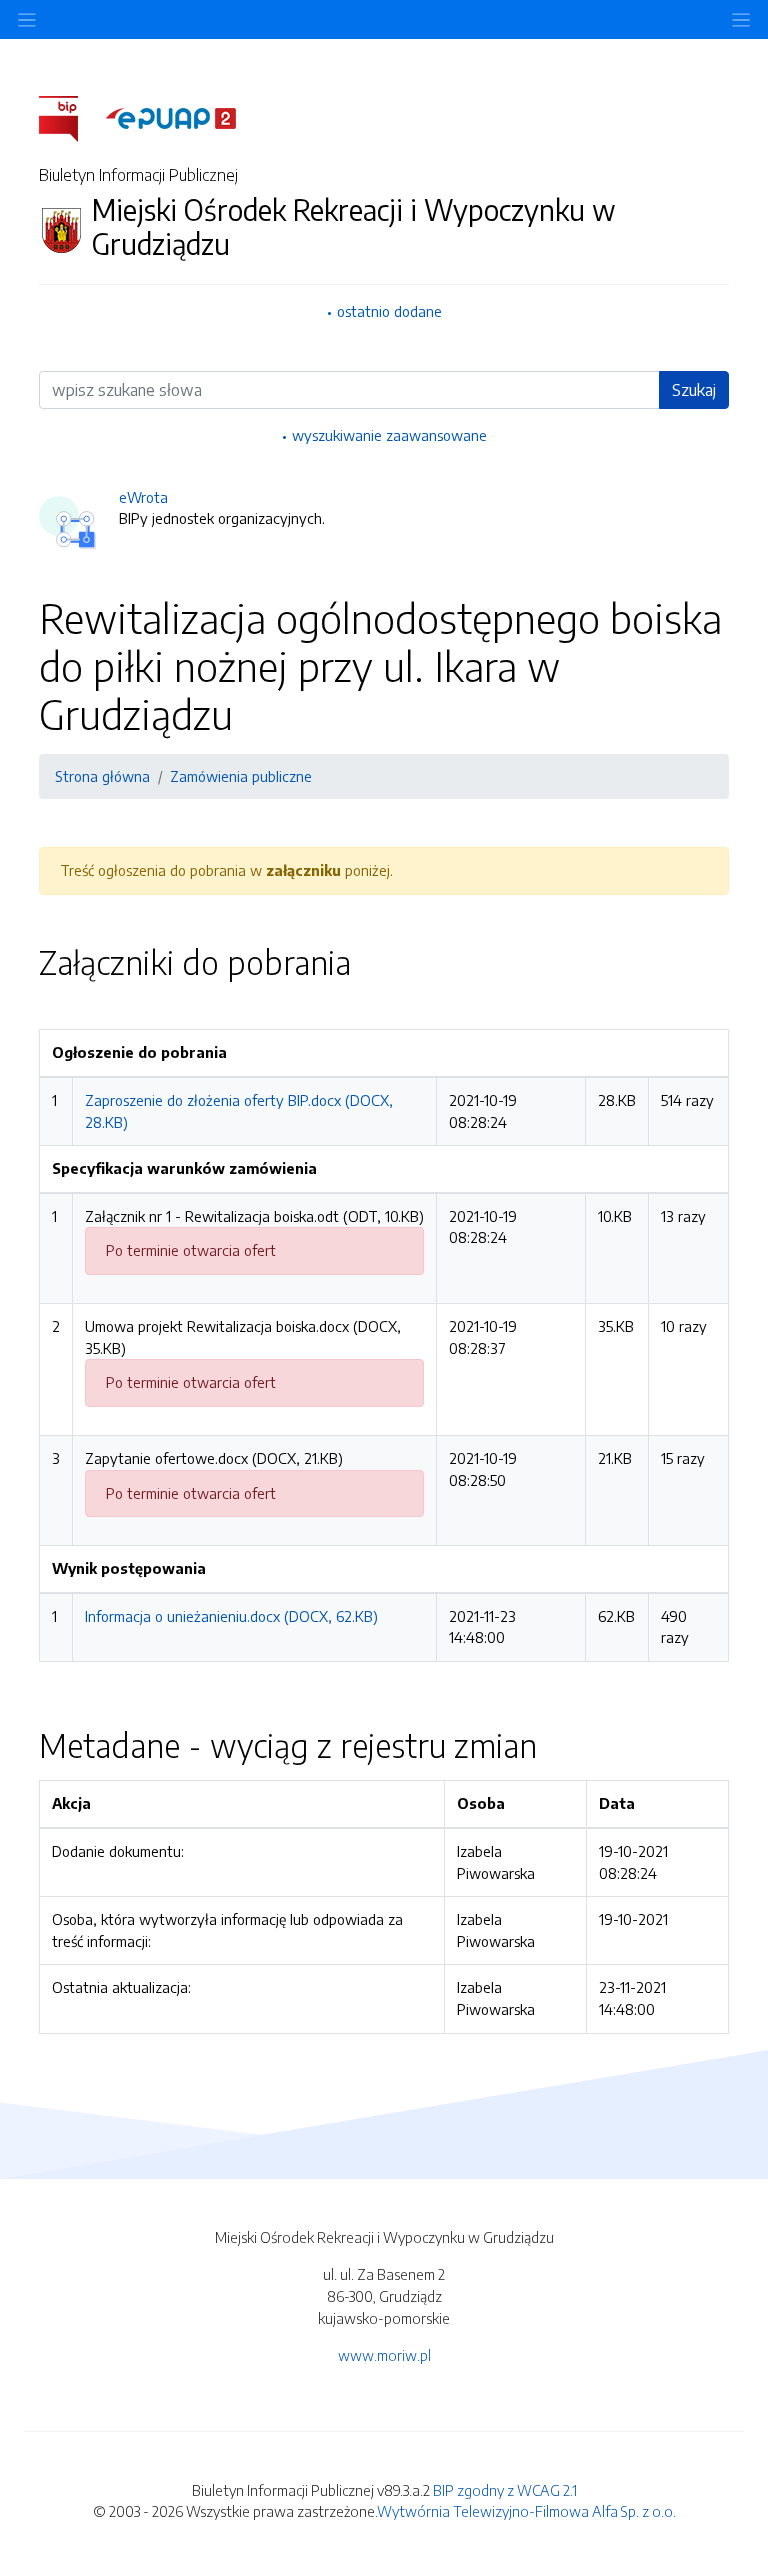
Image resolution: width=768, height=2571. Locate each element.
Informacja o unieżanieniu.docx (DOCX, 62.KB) (231, 1616)
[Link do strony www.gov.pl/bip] (70, 117)
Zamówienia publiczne (241, 776)
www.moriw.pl (384, 2355)
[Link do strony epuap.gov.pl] (171, 117)
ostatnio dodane (389, 311)
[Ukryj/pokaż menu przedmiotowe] (27, 19)
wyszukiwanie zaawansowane (389, 435)
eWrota (143, 497)
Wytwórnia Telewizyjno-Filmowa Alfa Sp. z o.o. (526, 2511)
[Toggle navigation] (741, 19)
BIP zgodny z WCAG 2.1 (505, 2490)
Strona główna (102, 776)
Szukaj (694, 390)
